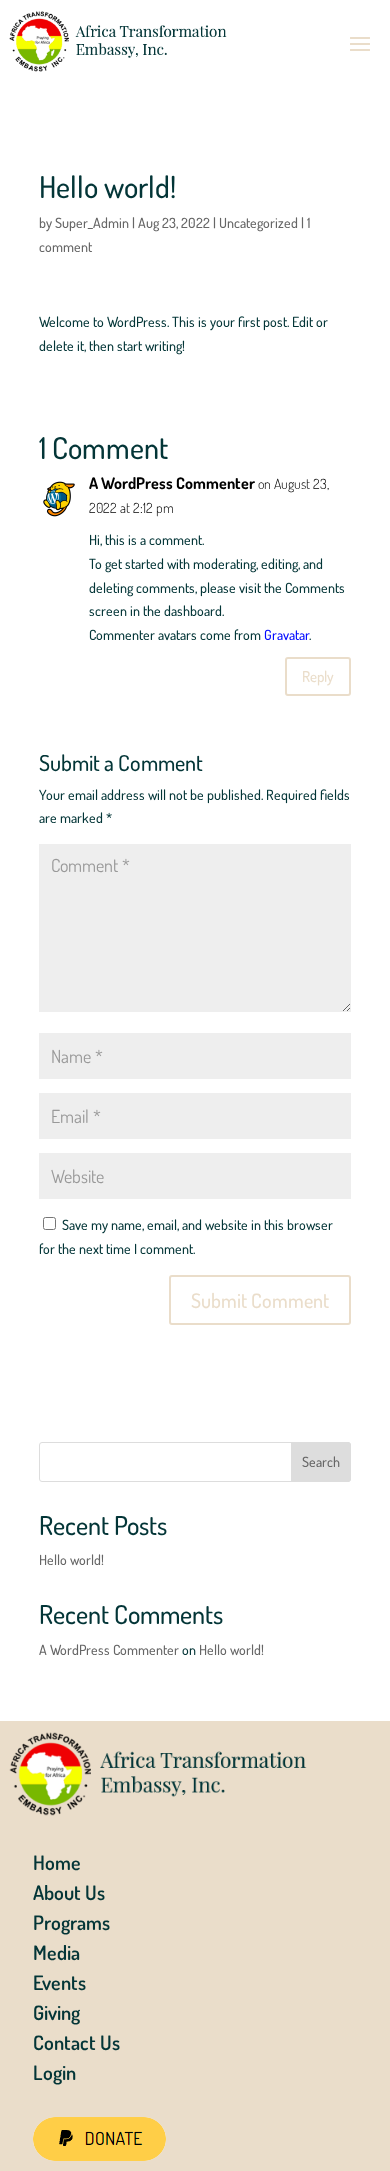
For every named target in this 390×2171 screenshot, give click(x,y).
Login (54, 2075)
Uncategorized (258, 222)
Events (59, 1985)
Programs (71, 1925)
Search (321, 1461)
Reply (318, 676)
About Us (69, 1895)
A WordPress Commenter (172, 483)
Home (57, 1865)
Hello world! (71, 1559)
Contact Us (76, 2045)
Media (56, 1955)
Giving (56, 2015)
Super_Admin (92, 222)
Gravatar (286, 634)
